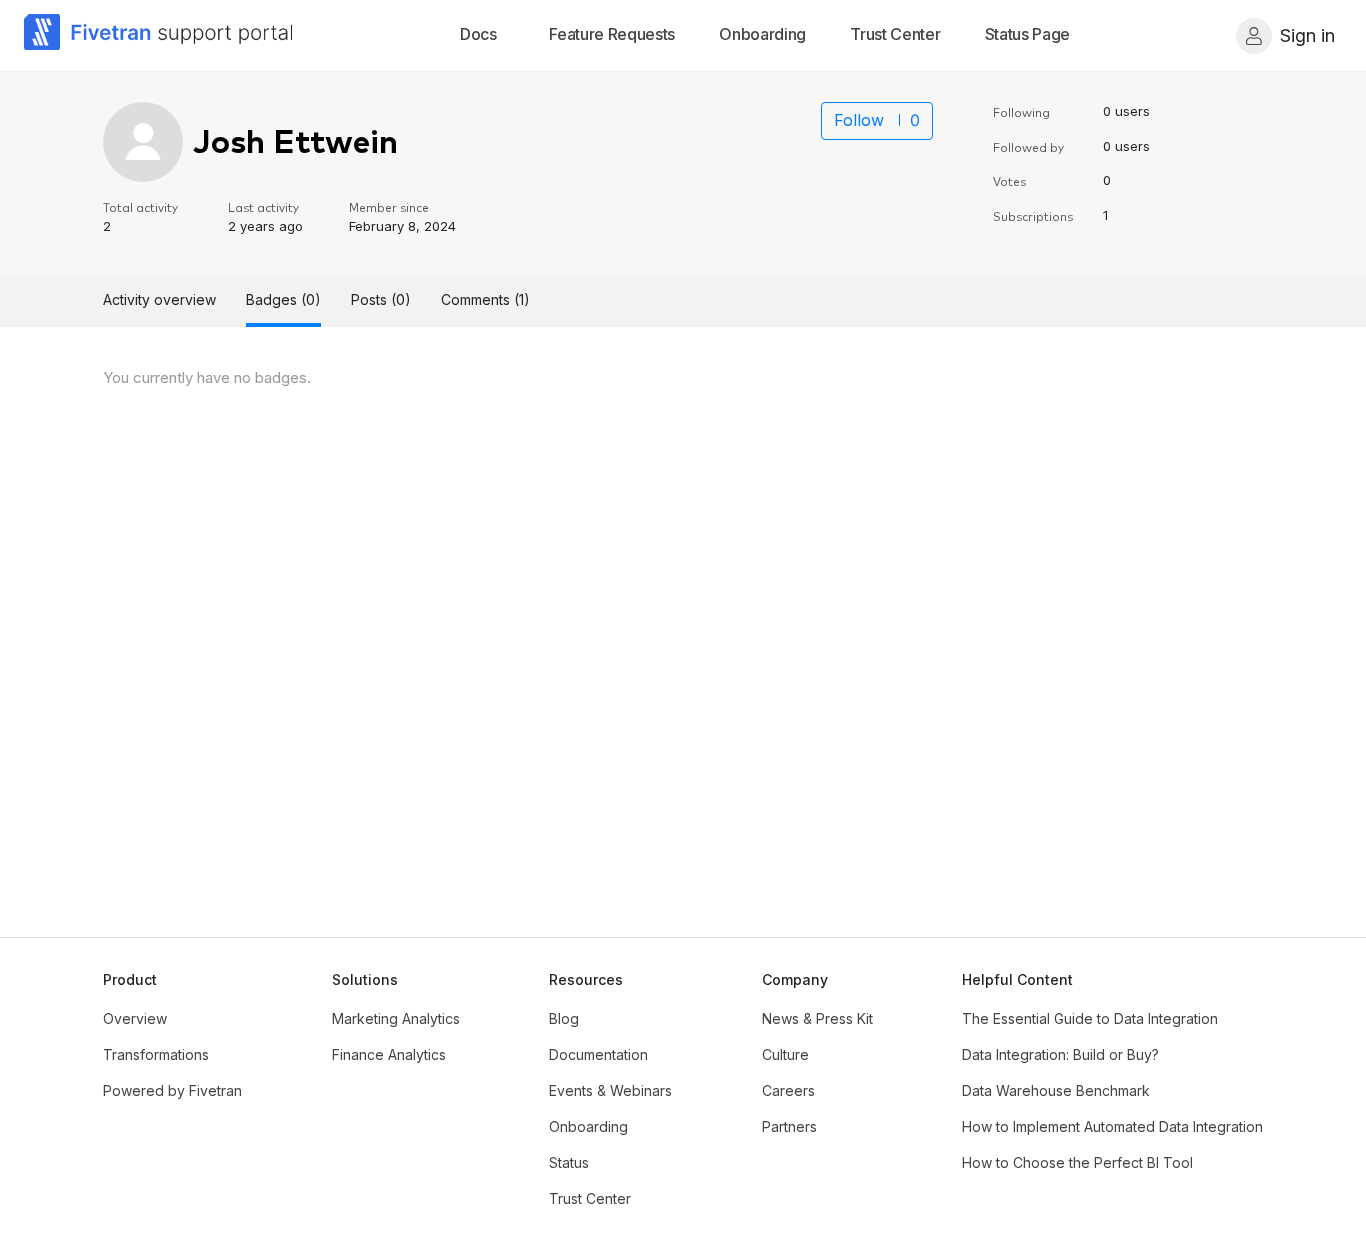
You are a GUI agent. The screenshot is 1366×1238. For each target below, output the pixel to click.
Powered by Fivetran (172, 1090)
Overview (135, 1018)
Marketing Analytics (396, 1018)
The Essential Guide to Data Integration (1090, 1018)
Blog (564, 1018)
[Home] (159, 35)
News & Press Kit (817, 1018)
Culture (785, 1054)
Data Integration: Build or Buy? (1060, 1054)
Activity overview (159, 299)
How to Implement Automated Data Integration (1112, 1126)
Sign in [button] (1307, 35)
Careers (788, 1090)
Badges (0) (283, 299)
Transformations (156, 1054)
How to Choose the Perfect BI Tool (1077, 1162)
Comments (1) (485, 299)
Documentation (598, 1054)
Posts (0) (381, 299)
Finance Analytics (389, 1054)
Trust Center (590, 1198)
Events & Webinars (610, 1090)
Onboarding (588, 1126)
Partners (789, 1126)
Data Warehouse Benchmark (1056, 1090)
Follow (859, 120)
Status (569, 1162)
